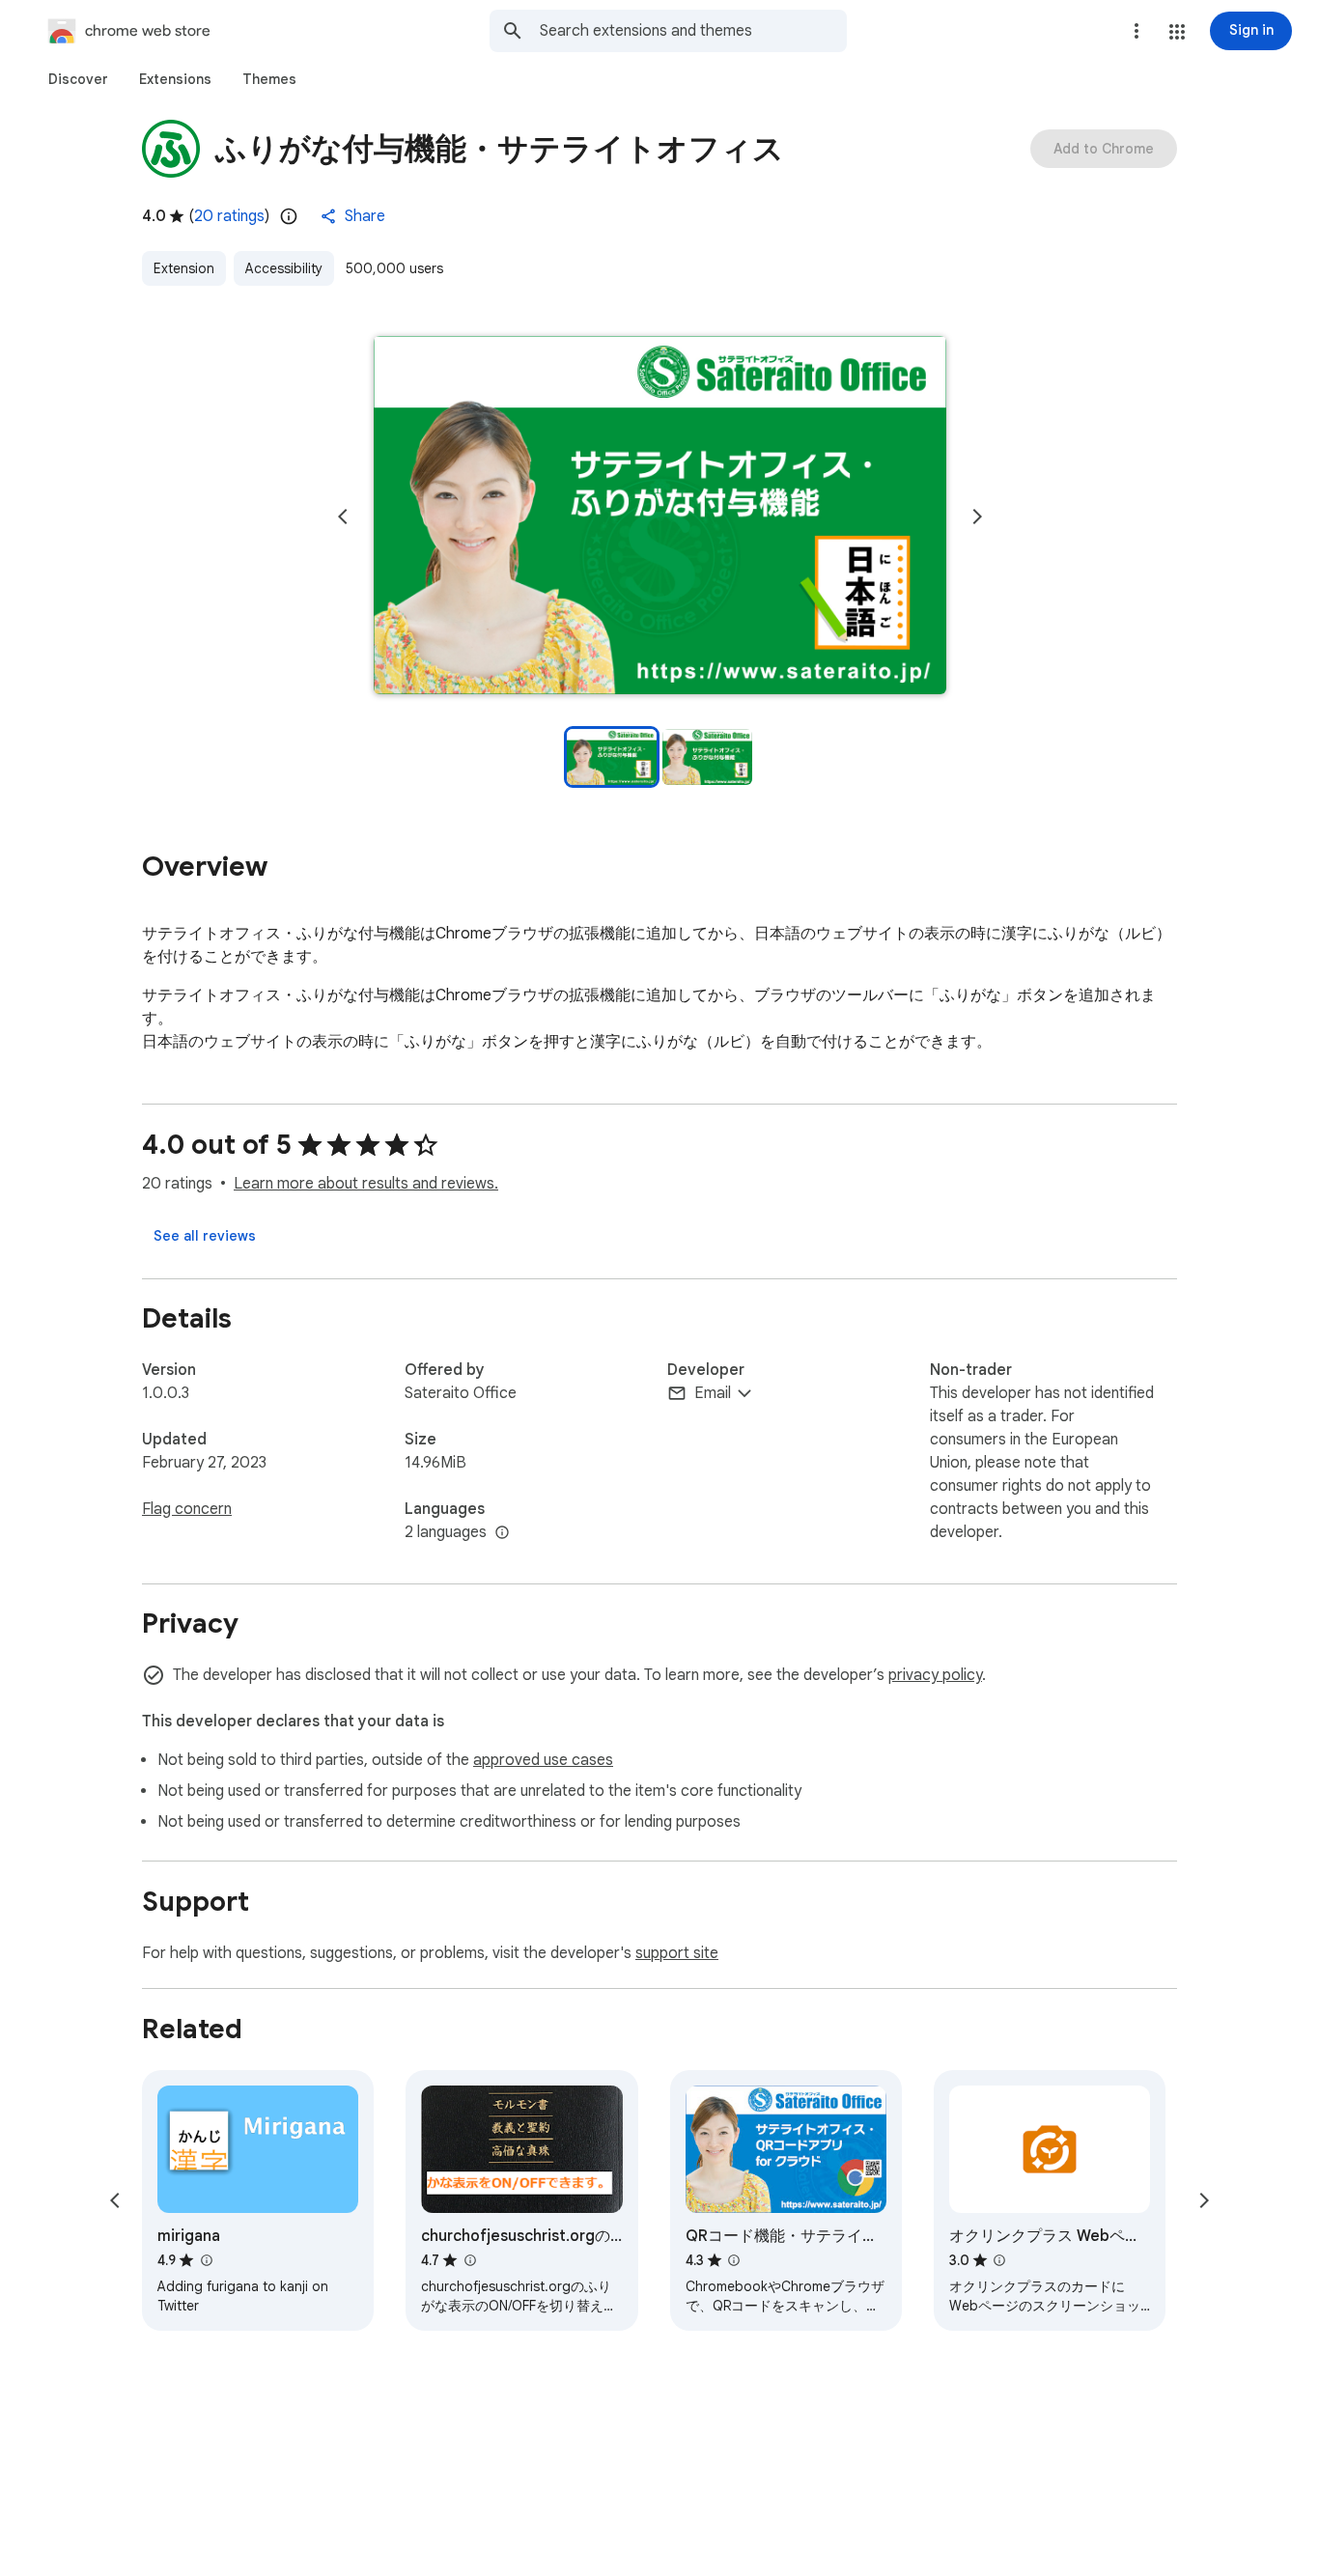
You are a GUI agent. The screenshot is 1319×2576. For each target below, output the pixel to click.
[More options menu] (1137, 31)
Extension (184, 268)
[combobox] (693, 31)
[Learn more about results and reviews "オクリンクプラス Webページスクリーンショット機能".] (999, 2260)
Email (713, 1393)
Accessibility (284, 268)
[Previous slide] (343, 517)
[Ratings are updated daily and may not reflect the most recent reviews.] (289, 216)
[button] (1177, 32)
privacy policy (935, 1675)
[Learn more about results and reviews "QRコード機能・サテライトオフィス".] (734, 2260)
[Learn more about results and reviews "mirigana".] (206, 2260)
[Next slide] (977, 517)
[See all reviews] (205, 1236)
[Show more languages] (502, 1533)
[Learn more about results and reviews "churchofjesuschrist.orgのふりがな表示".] (469, 2260)
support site (677, 1953)
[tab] (78, 79)
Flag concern (187, 1509)
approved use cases (543, 1760)
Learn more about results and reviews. (366, 1184)
